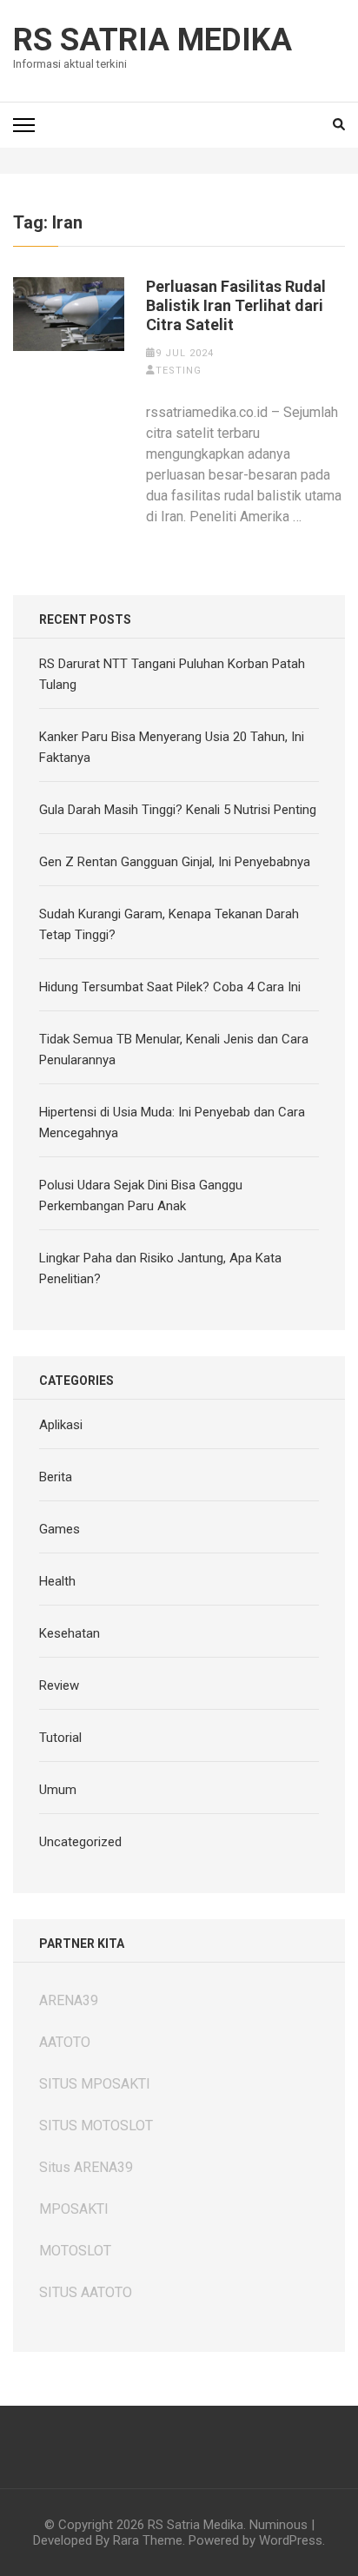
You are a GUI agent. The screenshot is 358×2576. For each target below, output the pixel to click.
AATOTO (65, 2042)
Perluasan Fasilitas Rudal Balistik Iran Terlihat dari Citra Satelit (236, 305)
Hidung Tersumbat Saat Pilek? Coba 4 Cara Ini (170, 987)
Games (60, 1529)
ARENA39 (69, 2000)
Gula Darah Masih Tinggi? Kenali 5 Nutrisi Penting (178, 810)
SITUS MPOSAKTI (95, 2084)
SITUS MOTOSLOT (96, 2126)
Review (59, 1685)
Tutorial (60, 1738)
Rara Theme (148, 2540)
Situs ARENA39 (86, 2167)
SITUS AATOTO (86, 2292)
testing (179, 371)
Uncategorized (80, 1842)
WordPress (291, 2540)
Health (57, 1581)
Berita (56, 1477)
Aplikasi (61, 1425)
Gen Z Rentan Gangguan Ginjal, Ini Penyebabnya (175, 862)
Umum (58, 1790)
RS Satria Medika (152, 40)
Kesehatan (70, 1633)
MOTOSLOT (75, 2251)
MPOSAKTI (74, 2209)
